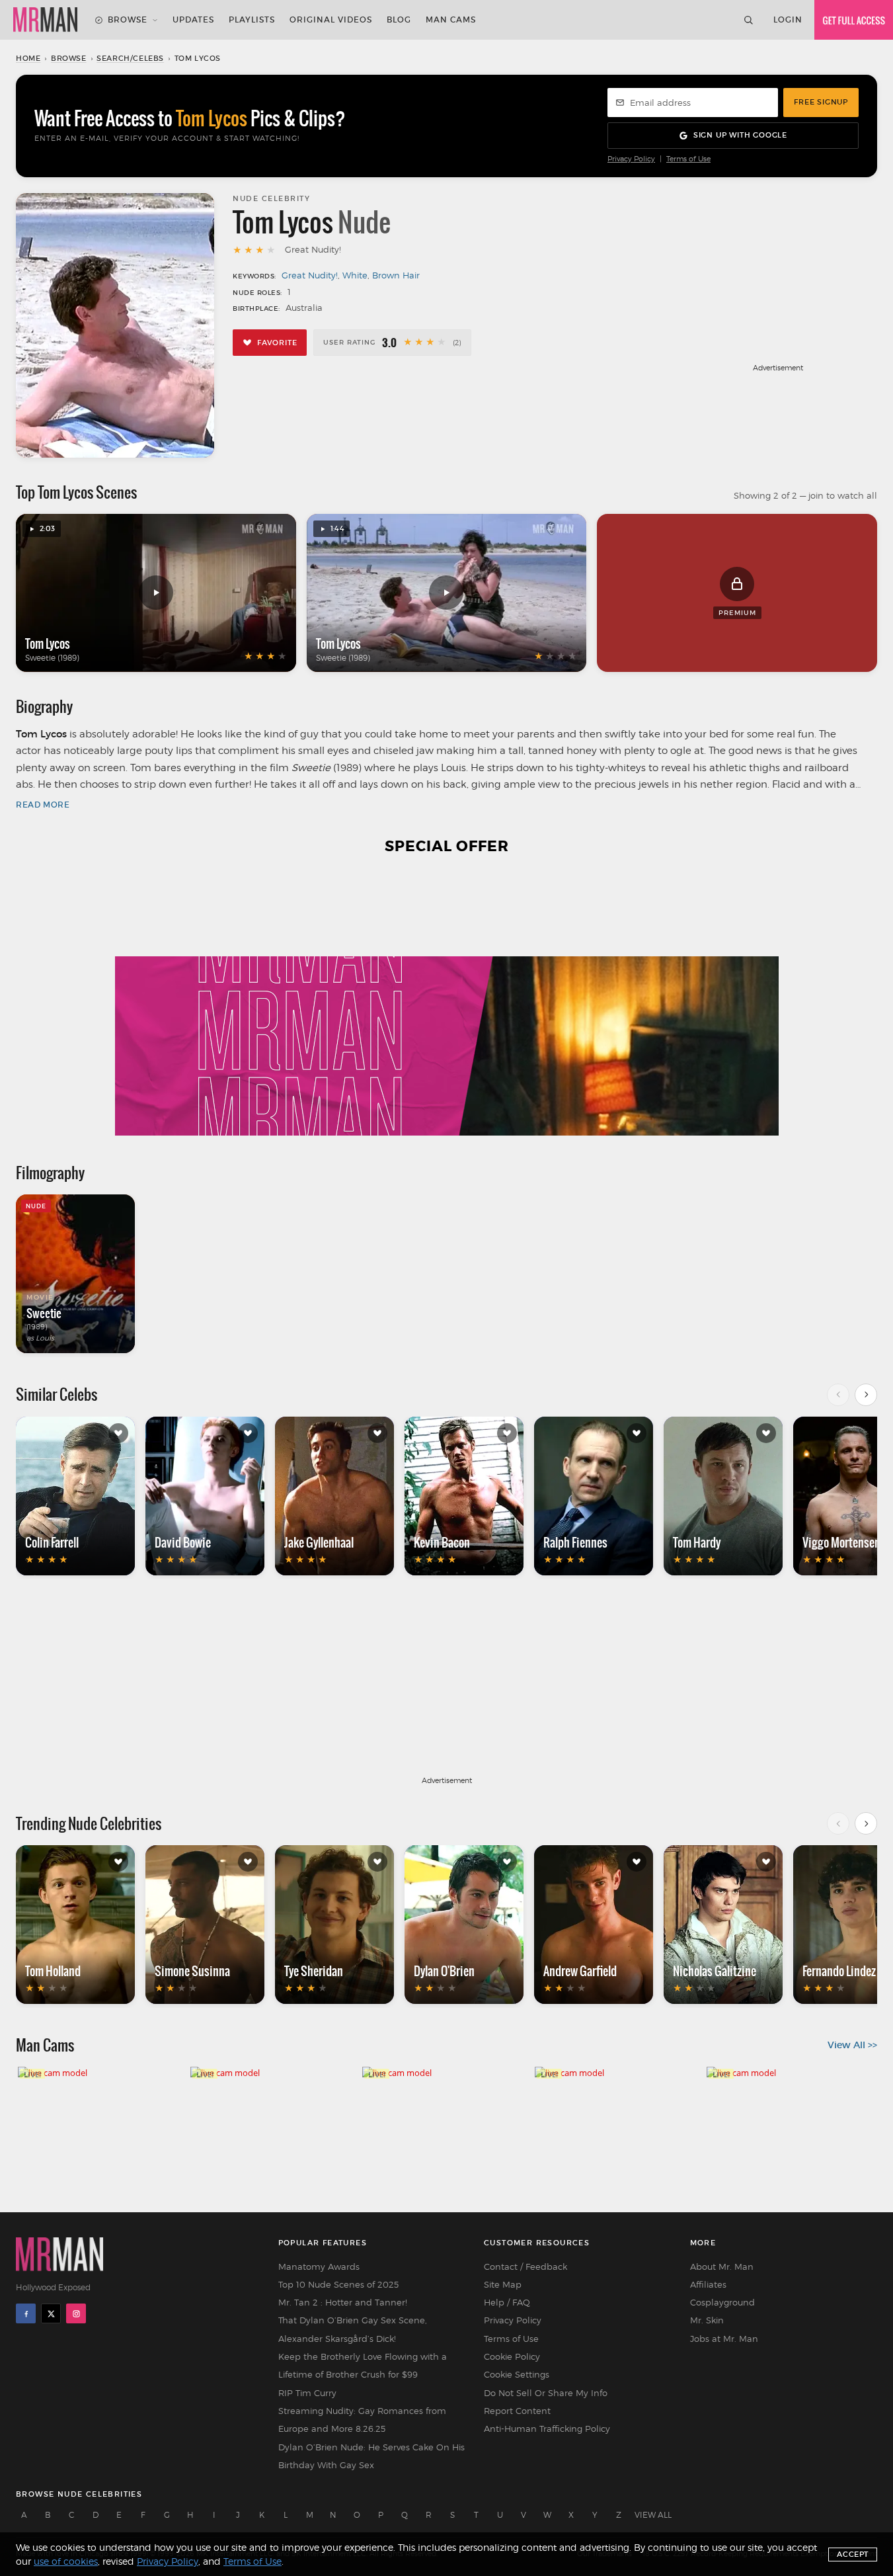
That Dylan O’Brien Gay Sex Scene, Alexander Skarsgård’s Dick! (353, 2329)
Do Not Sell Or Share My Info (546, 2393)
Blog (399, 20)
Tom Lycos (48, 644)
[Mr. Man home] (45, 20)
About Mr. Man (722, 2266)
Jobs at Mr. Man (724, 2339)
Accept (853, 2554)
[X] (51, 2313)
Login (788, 20)
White (355, 275)
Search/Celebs (130, 58)
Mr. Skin (707, 2320)
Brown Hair (396, 275)
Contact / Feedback (525, 2266)
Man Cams (451, 20)
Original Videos (331, 20)
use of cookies (66, 2561)
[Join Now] (854, 20)
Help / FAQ (507, 2302)
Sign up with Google (740, 135)
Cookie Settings (517, 2374)
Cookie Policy (512, 2356)
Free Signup (821, 102)
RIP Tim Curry (307, 2393)
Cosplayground (722, 2302)
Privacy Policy (631, 159)
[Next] (866, 1395)
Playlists (252, 20)
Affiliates (708, 2284)
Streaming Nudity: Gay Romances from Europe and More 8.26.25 (362, 2420)
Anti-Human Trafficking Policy (547, 2429)
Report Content (517, 2411)
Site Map (503, 2284)
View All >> (852, 2045)
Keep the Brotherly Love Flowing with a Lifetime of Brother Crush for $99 (363, 2365)
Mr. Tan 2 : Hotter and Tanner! (343, 2302)
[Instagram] (76, 2313)
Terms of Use (688, 159)
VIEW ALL (653, 2515)
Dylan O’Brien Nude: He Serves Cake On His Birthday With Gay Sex (371, 2456)
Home (28, 58)
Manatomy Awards (319, 2266)
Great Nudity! (310, 275)
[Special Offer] (446, 1003)
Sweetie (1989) (52, 658)
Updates (193, 20)
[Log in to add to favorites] (118, 1433)
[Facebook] (26, 2313)
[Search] (748, 20)
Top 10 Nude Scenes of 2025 (338, 2284)
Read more (43, 805)
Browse (128, 20)
